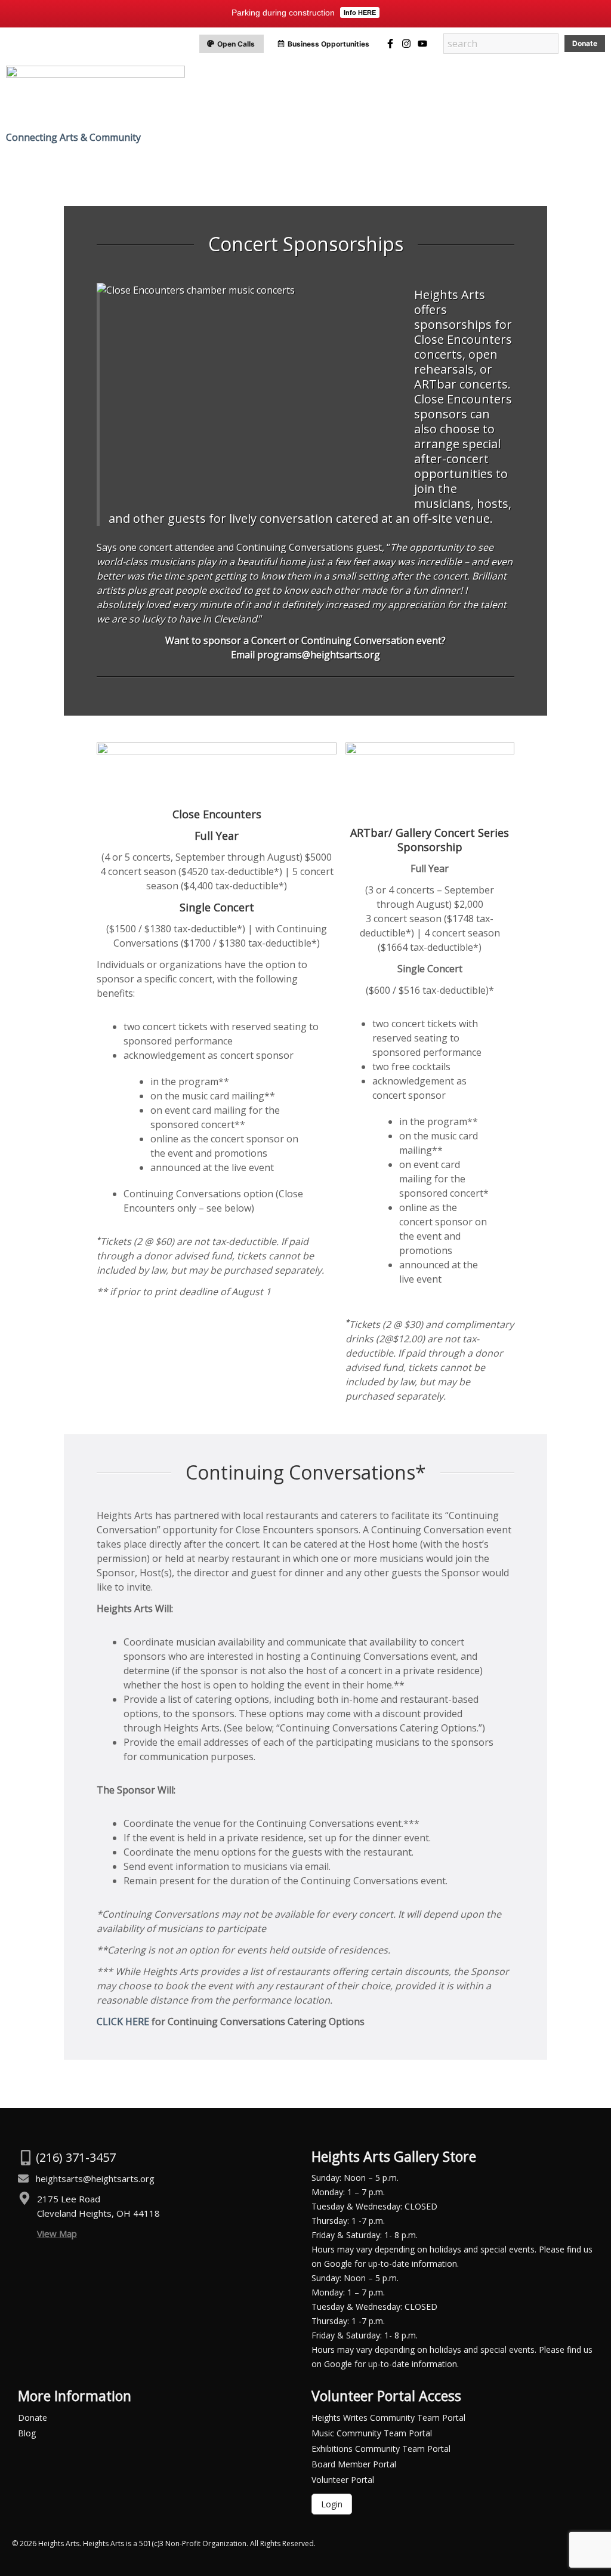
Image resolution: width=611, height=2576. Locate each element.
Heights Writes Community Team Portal (388, 2418)
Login (332, 2504)
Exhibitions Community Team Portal (381, 2449)
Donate (33, 2418)
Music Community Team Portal (372, 2433)
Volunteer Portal (343, 2480)
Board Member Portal (354, 2464)
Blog (27, 2433)
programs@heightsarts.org (319, 655)
